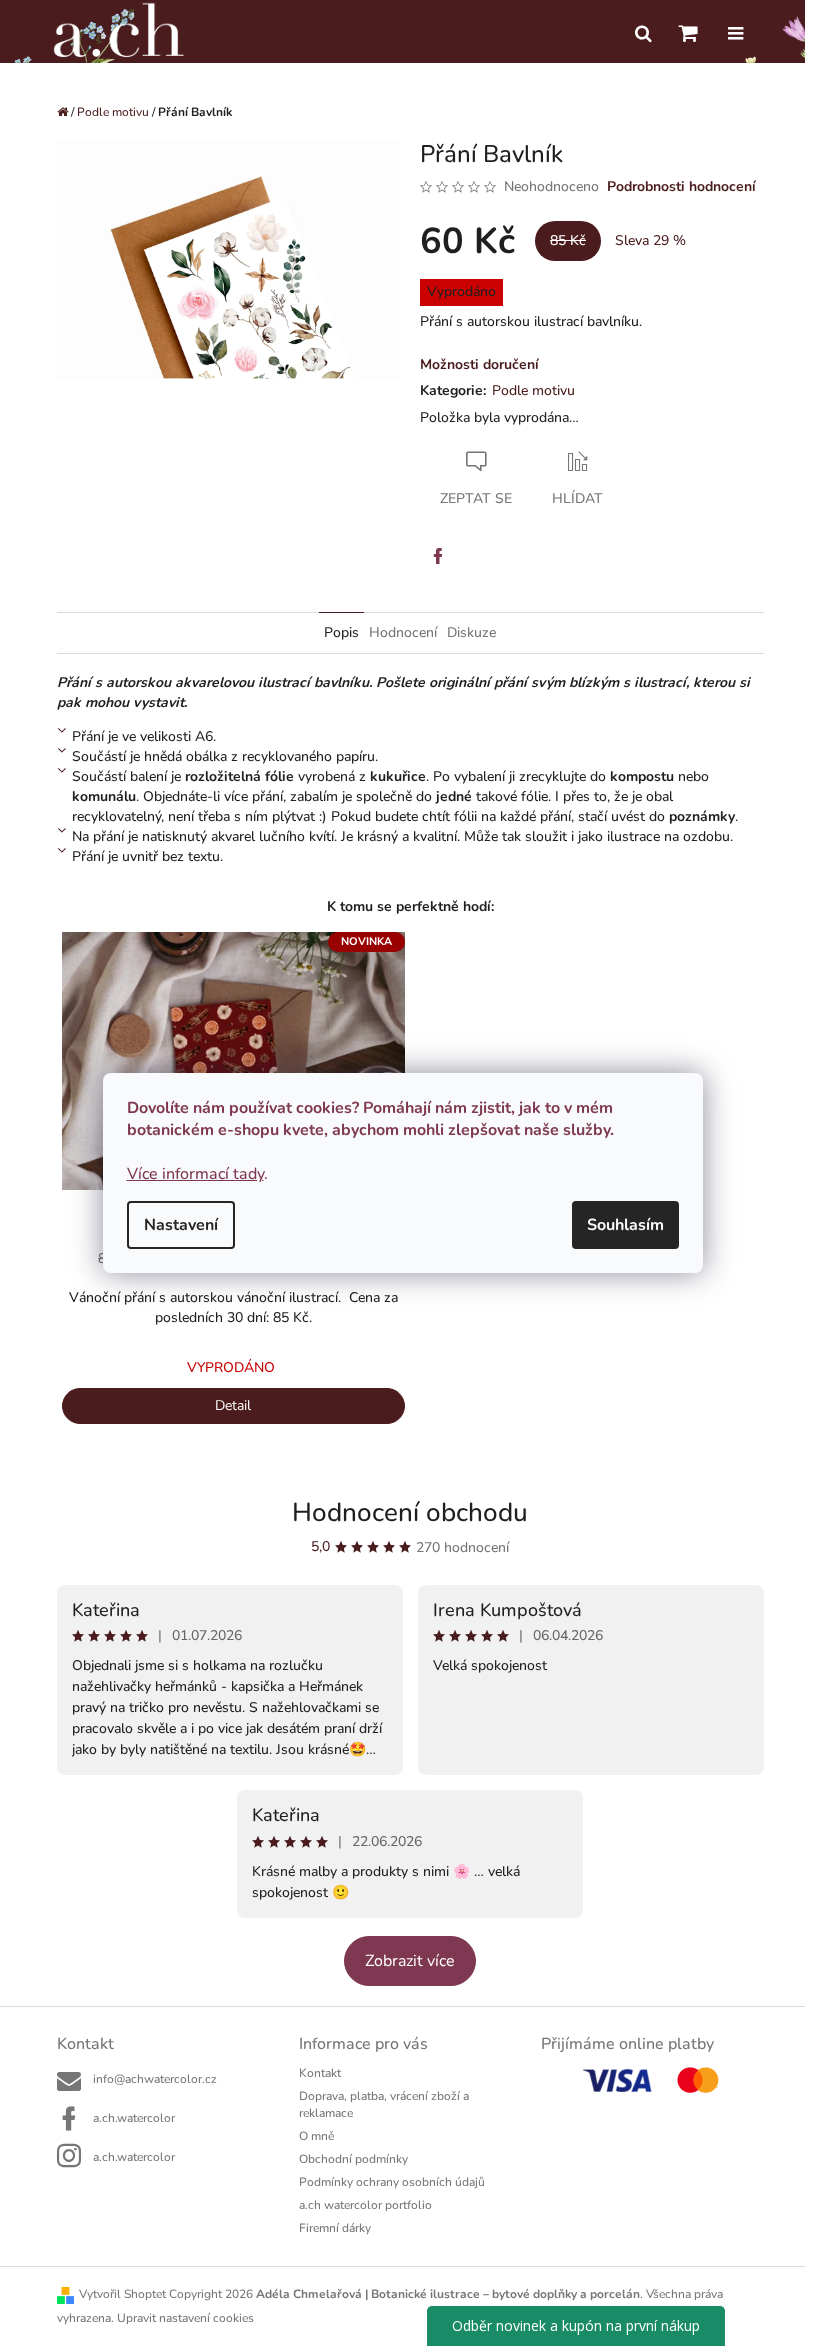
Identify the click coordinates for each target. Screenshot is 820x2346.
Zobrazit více (410, 1961)
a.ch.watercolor (134, 2118)
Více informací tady (195, 1174)
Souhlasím (625, 1225)
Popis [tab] (341, 632)
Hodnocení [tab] (403, 632)
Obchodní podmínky (353, 2159)
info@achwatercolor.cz (155, 2079)
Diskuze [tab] (471, 632)
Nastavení (181, 1225)
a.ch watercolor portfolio (365, 2205)
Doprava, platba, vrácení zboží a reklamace (384, 2104)
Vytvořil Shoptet (122, 2294)
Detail (233, 1405)
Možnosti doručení (479, 364)
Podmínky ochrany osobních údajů (392, 2182)
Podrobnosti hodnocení (681, 186)
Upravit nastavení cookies (185, 2318)
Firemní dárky (335, 2228)
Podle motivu (533, 390)
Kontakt (320, 2073)
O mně (316, 2136)
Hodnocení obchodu (410, 1512)
